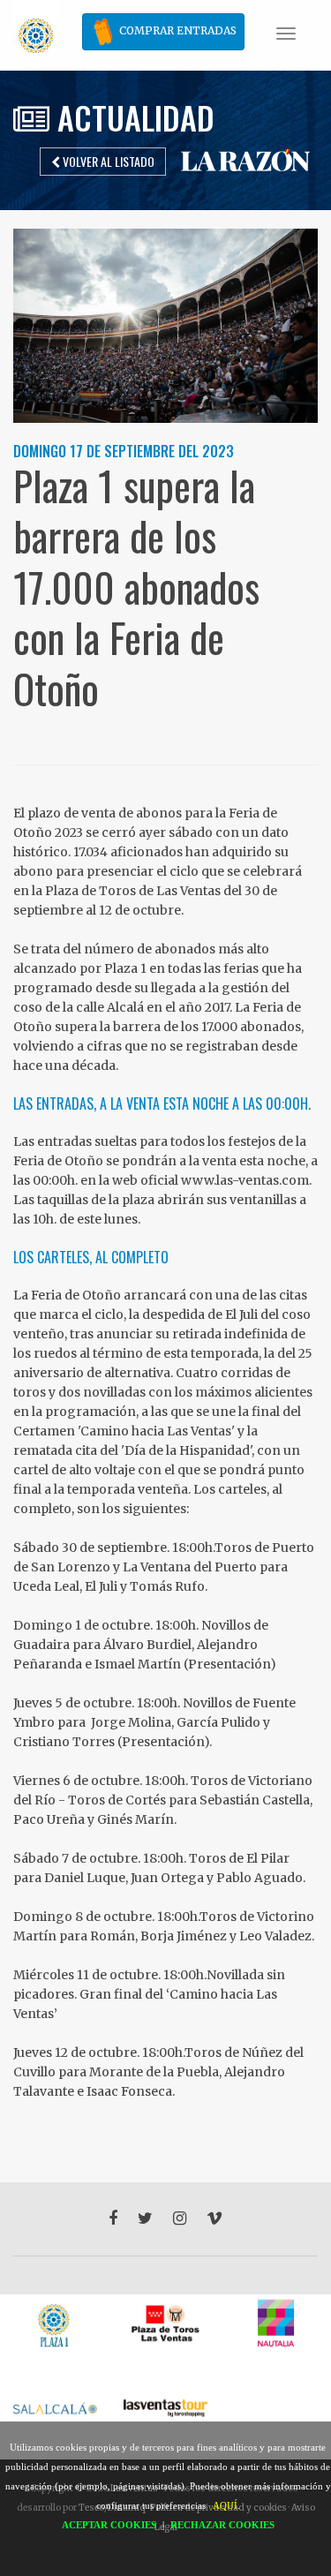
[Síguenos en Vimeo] (214, 2218)
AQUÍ (225, 2505)
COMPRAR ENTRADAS (177, 30)
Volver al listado (107, 161)
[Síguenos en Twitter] (145, 2218)
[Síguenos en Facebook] (113, 2218)
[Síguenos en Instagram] (180, 2218)
